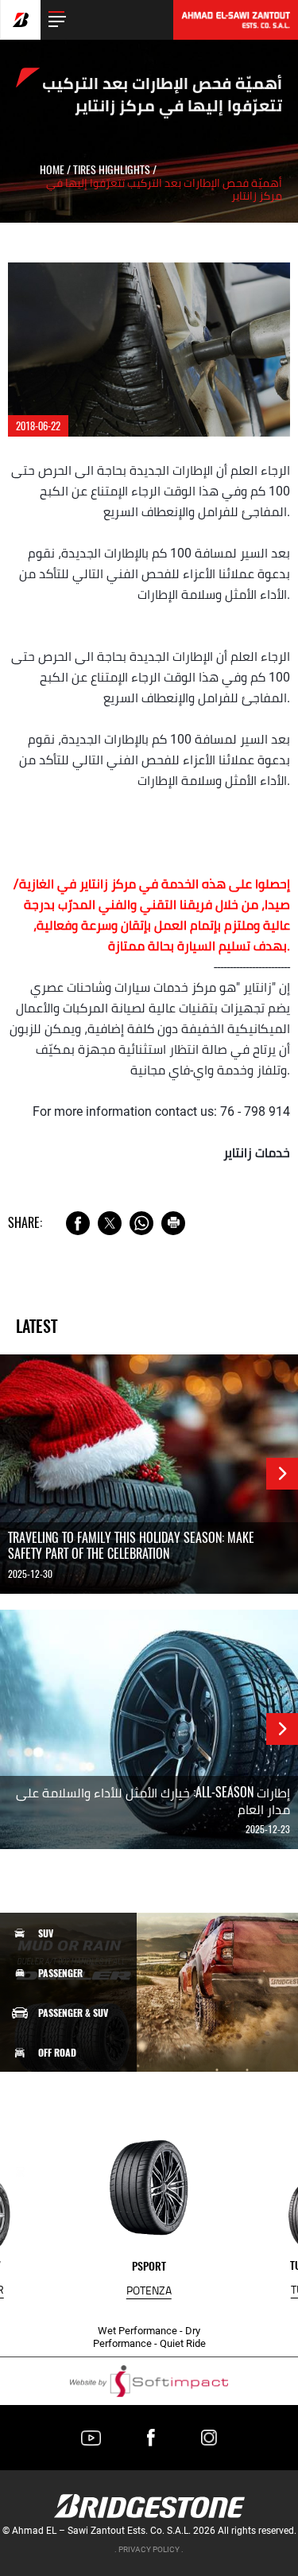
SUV (46, 1933)
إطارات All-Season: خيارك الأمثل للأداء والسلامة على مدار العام (153, 1801)
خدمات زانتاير (257, 1153)
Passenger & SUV (73, 2013)
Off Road (57, 2053)
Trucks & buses (71, 2131)
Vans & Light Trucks (81, 2092)
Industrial (62, 2172)
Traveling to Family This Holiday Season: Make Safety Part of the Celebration (131, 1546)
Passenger (60, 1973)
